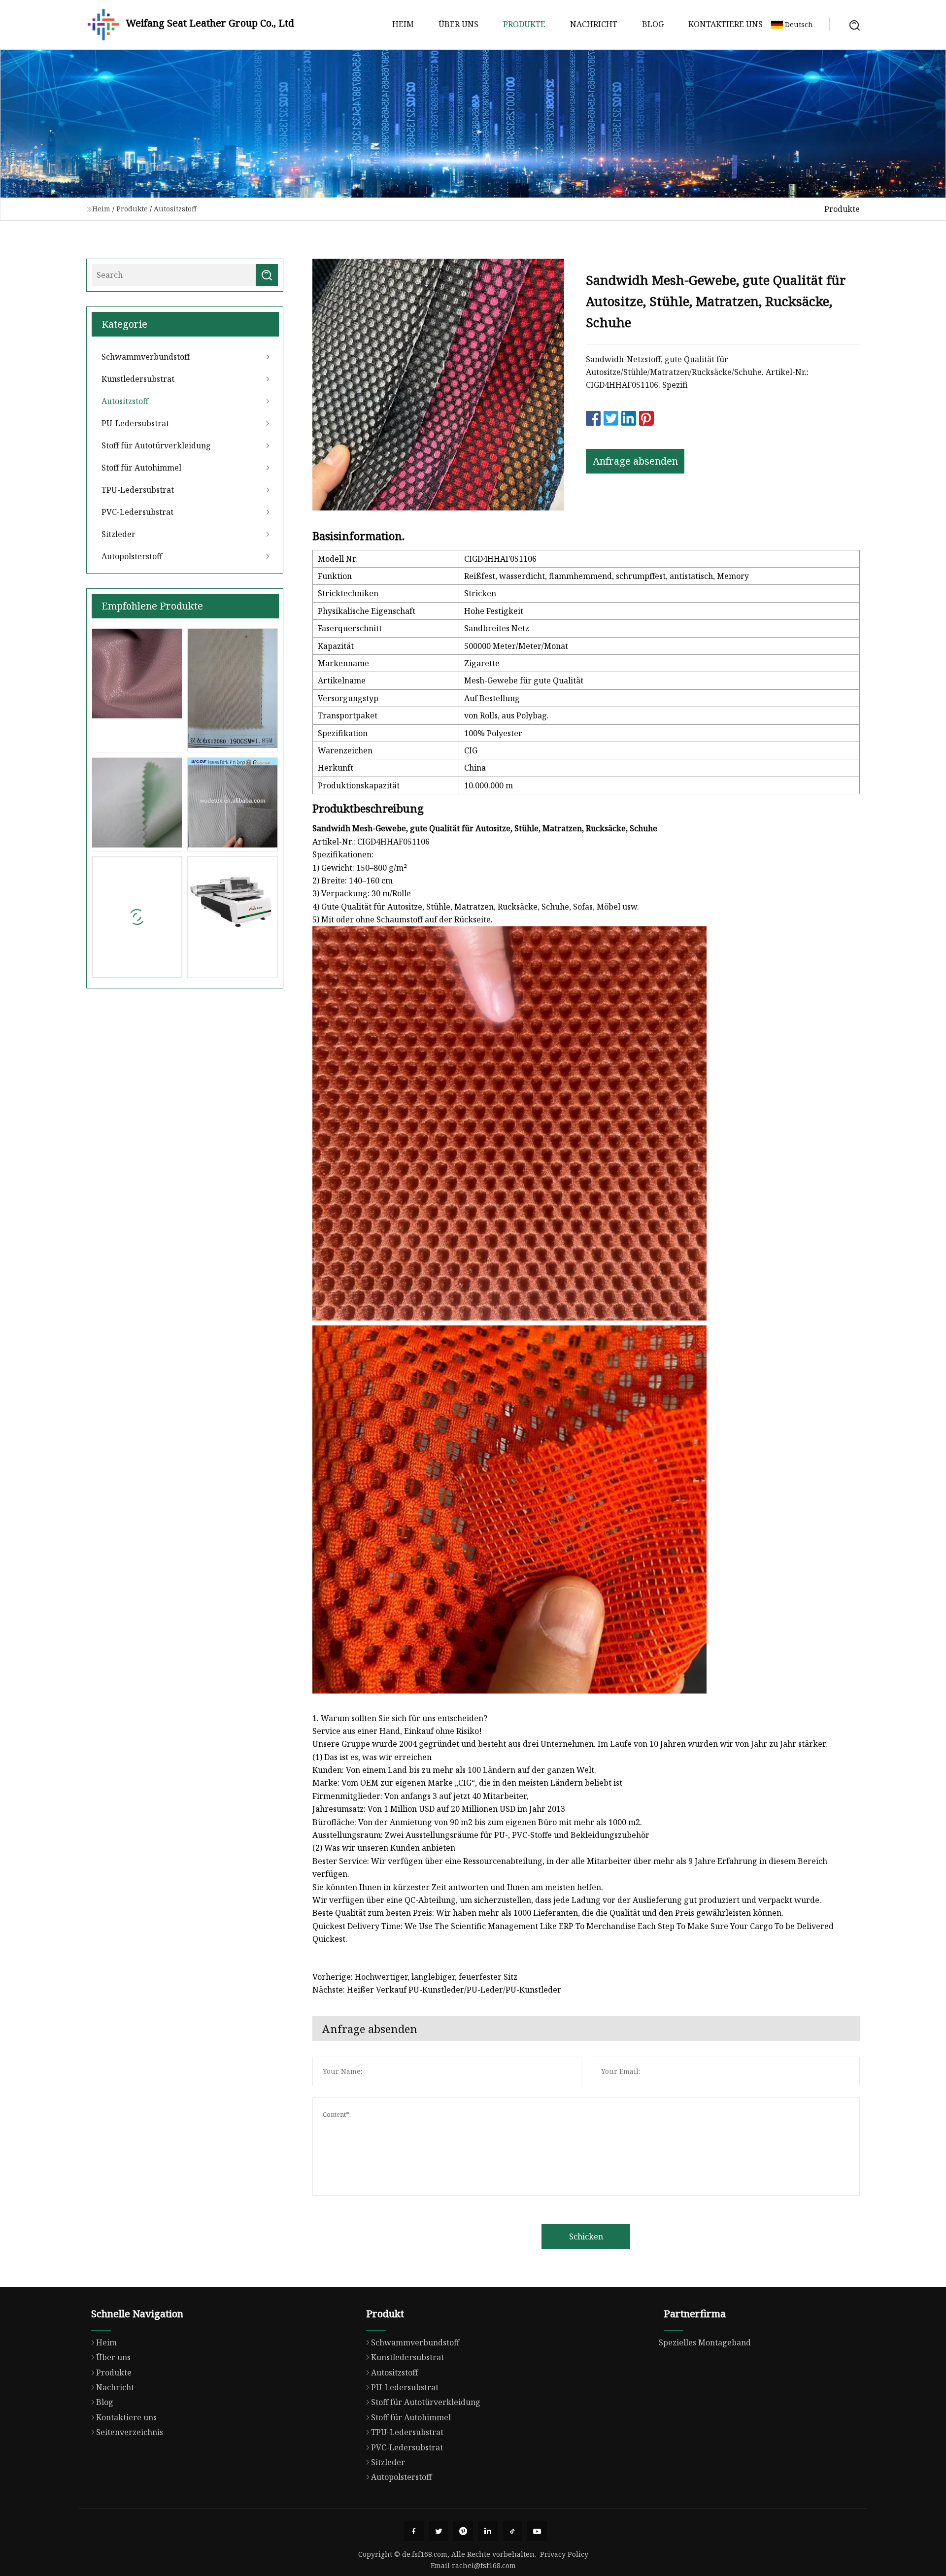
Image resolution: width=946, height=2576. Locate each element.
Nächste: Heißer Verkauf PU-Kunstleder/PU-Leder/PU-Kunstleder (437, 1990)
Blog (653, 24)
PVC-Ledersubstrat (137, 512)
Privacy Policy (564, 2554)
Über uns (458, 24)
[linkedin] (488, 2531)
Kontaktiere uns (726, 24)
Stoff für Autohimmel (141, 468)
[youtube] (537, 2531)
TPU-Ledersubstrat (138, 490)
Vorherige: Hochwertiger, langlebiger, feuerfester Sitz (415, 1977)
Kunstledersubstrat (138, 379)
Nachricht (594, 24)
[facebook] (414, 2531)
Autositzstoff (175, 209)
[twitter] (439, 2531)
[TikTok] (512, 2531)
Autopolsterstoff (132, 556)
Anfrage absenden (635, 461)
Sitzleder (118, 534)
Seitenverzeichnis (130, 2432)
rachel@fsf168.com (484, 2565)
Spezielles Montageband (705, 2342)
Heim (403, 24)
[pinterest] (463, 2531)
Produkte (524, 24)
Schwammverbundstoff (146, 357)
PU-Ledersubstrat (135, 423)
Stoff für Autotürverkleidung (156, 445)
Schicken (586, 2237)
